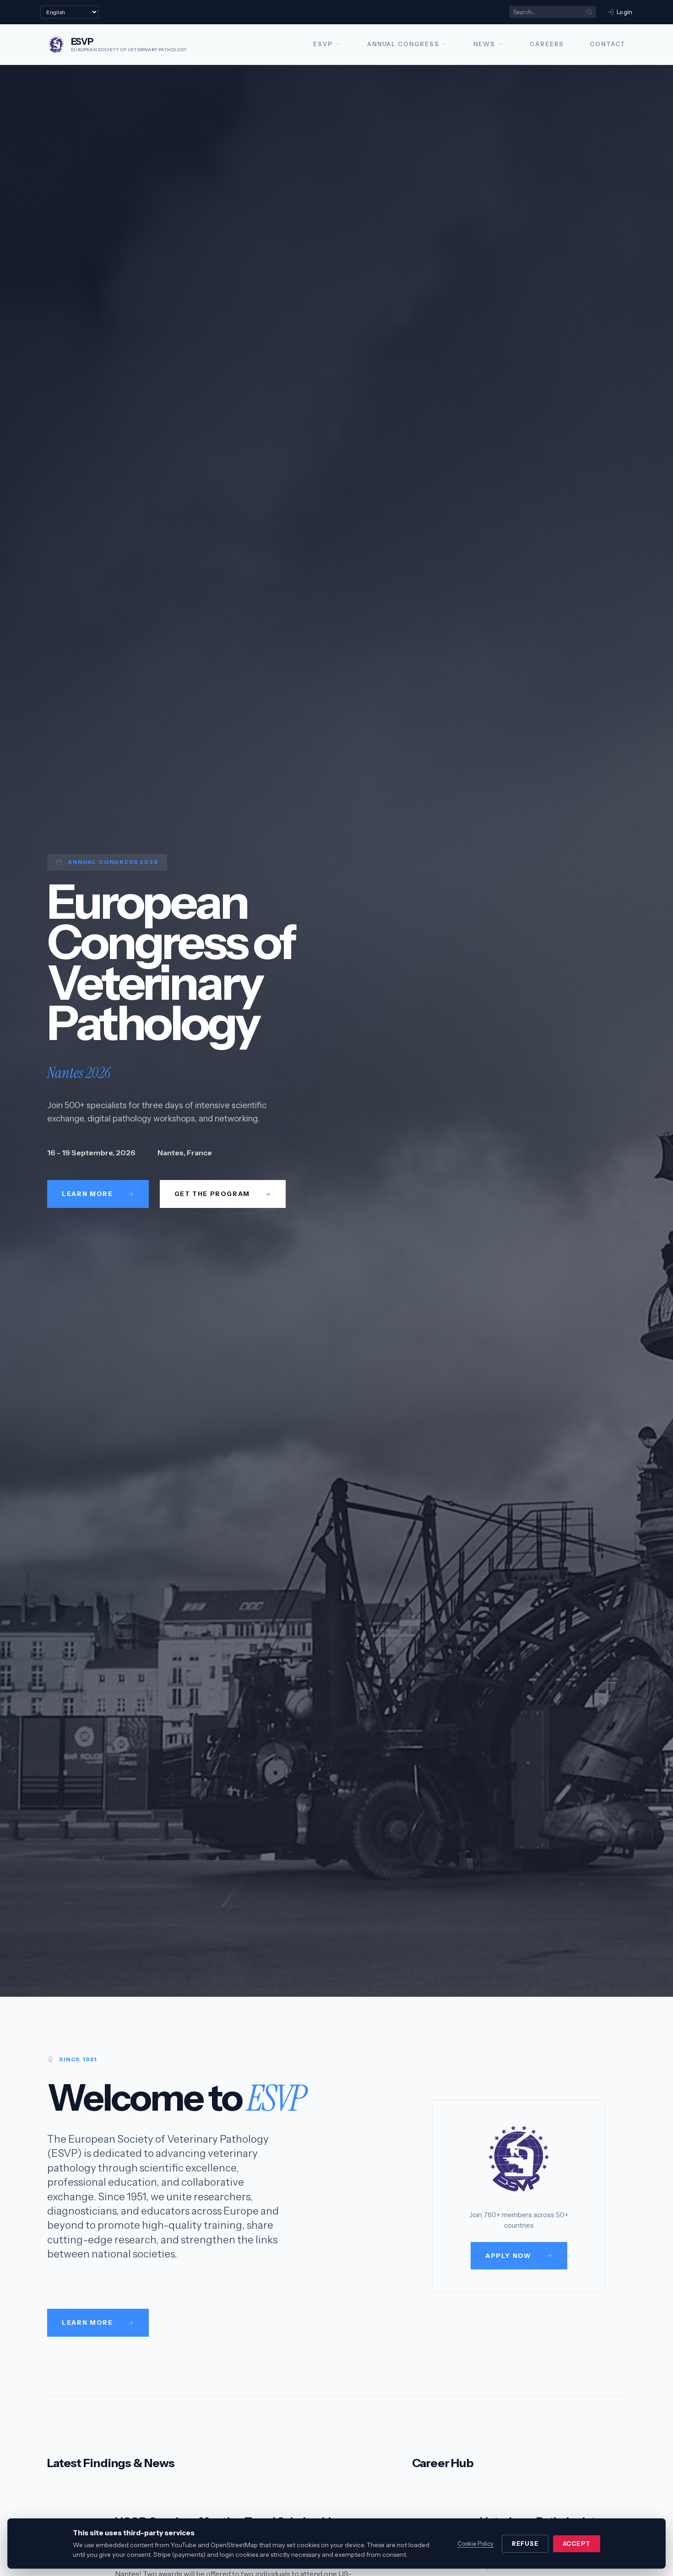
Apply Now (508, 2256)
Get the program (212, 1194)
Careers (547, 44)
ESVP (323, 44)
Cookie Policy (475, 2544)
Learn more (87, 1194)
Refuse (525, 2544)
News (484, 44)
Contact (608, 44)
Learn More (87, 2323)
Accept (577, 2544)
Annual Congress (403, 44)
